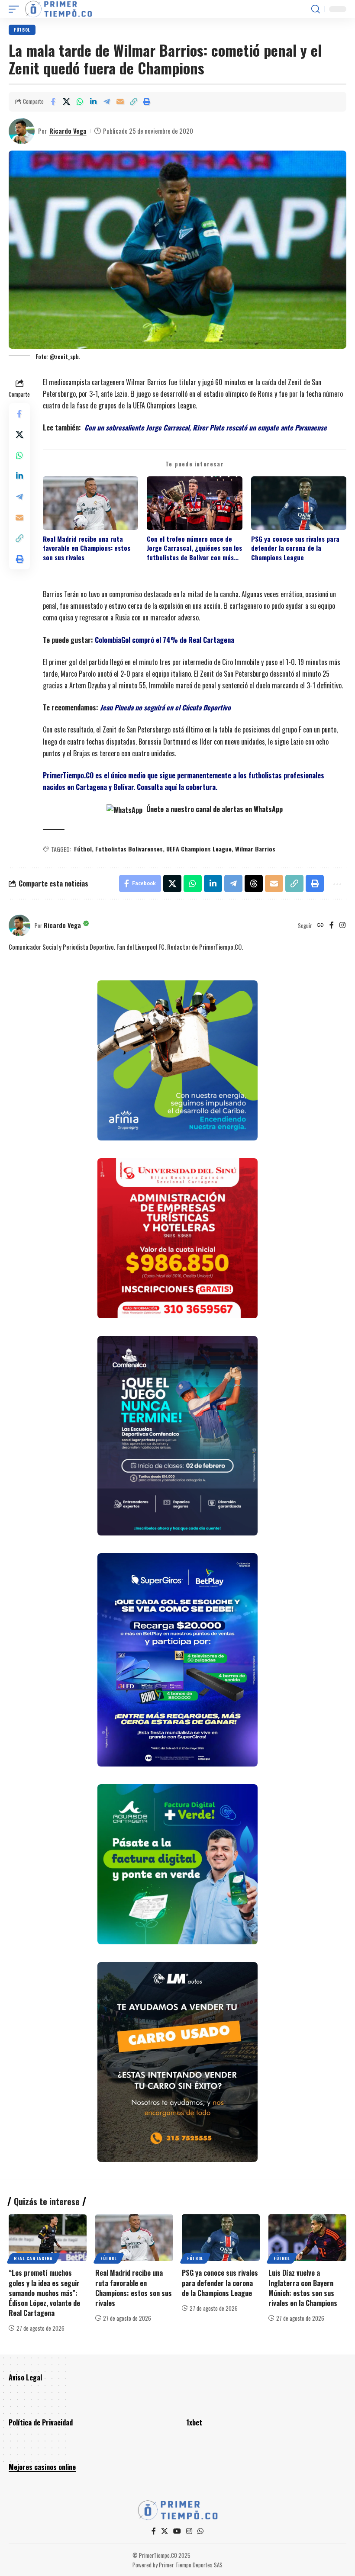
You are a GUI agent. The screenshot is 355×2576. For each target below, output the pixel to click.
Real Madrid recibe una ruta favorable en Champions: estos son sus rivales (87, 548)
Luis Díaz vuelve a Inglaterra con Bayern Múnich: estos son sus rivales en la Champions (303, 2288)
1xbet (194, 2422)
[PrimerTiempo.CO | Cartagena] (58, 9)
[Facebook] (332, 925)
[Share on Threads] (254, 883)
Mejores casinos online (42, 2467)
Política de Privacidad (41, 2422)
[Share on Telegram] (106, 102)
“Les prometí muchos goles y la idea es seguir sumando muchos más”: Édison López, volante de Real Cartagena (44, 2293)
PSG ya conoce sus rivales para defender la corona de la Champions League (295, 548)
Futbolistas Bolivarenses (129, 849)
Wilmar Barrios (255, 849)
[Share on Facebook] (53, 102)
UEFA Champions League (199, 849)
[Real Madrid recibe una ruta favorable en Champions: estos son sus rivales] (134, 2238)
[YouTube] (177, 2531)
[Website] (320, 925)
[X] (165, 2531)
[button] (16, 9)
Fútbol (22, 30)
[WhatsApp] (200, 2531)
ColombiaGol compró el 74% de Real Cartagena (165, 640)
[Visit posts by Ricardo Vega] (22, 131)
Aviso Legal (25, 2377)
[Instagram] (342, 925)
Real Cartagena (33, 2258)
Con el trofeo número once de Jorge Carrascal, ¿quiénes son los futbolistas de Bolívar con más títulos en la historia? (194, 548)
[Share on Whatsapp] (80, 102)
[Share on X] (66, 102)
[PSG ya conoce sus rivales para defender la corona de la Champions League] (221, 2238)
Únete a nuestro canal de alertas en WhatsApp (214, 809)
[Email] (120, 102)
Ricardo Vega (68, 131)
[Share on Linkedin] (93, 102)
